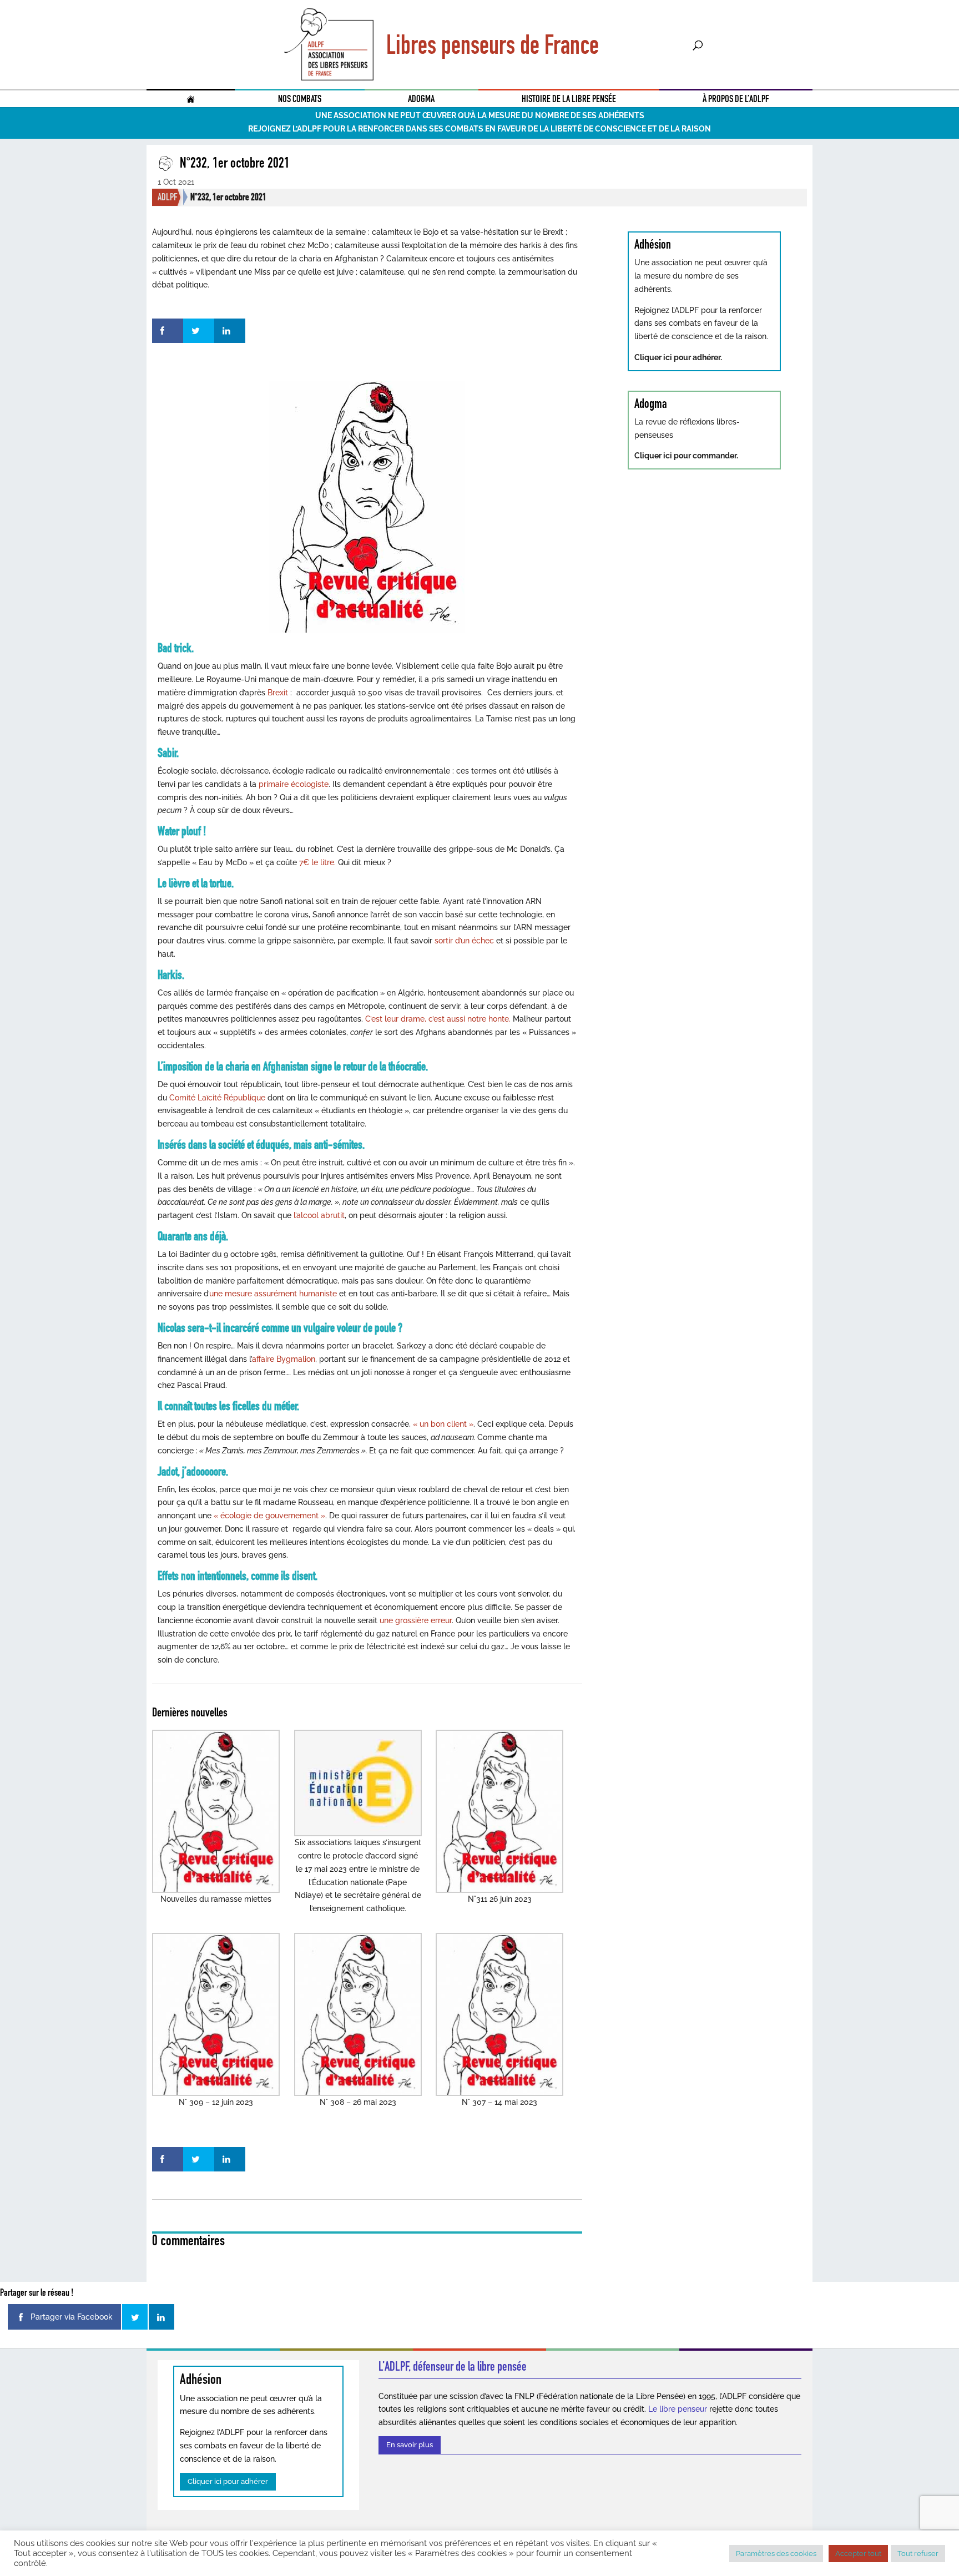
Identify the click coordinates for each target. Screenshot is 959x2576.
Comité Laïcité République (217, 1098)
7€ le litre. (316, 862)
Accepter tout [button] (858, 2554)
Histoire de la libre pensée (569, 99)
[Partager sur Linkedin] (230, 331)
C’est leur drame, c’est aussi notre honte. (438, 1019)
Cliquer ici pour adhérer (228, 2481)
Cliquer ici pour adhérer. (678, 357)
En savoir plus (410, 2445)
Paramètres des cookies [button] (776, 2554)
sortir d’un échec (465, 941)
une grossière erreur (416, 1620)
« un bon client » (443, 1424)
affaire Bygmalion (284, 1359)
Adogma (421, 99)
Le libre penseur (678, 2409)
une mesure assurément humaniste (273, 1294)
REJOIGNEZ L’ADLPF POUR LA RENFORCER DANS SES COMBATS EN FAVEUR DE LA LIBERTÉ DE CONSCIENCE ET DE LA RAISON (479, 129)
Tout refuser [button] (918, 2554)
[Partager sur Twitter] (199, 331)
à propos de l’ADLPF (736, 99)
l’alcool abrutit (319, 1215)
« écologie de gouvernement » (269, 1516)
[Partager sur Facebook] (168, 331)
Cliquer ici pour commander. (686, 456)
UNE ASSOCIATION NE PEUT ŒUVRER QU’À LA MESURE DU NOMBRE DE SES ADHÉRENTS (480, 115)
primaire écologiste (292, 784)
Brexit (279, 693)
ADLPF (168, 197)
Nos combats (300, 99)
